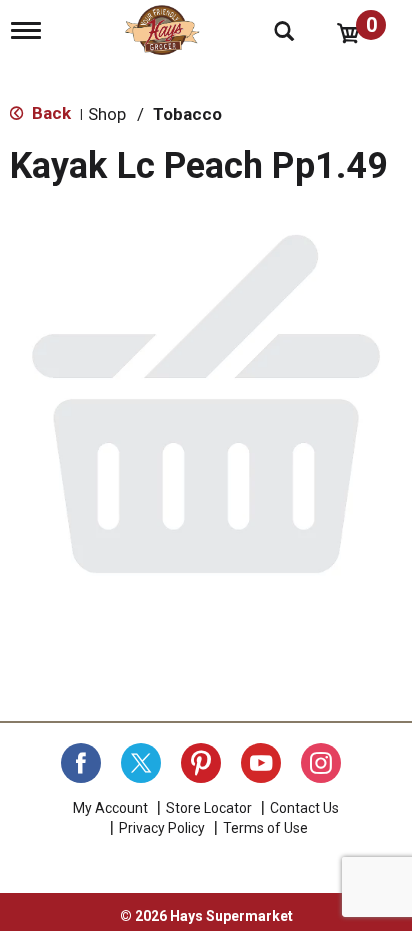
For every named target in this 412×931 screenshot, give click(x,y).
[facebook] (81, 763)
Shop (107, 114)
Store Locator (209, 808)
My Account (110, 808)
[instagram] (321, 763)
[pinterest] (201, 763)
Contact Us (304, 808)
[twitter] (141, 763)
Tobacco (187, 114)
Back (49, 113)
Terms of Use (265, 828)
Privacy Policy (162, 828)
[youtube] (261, 763)
